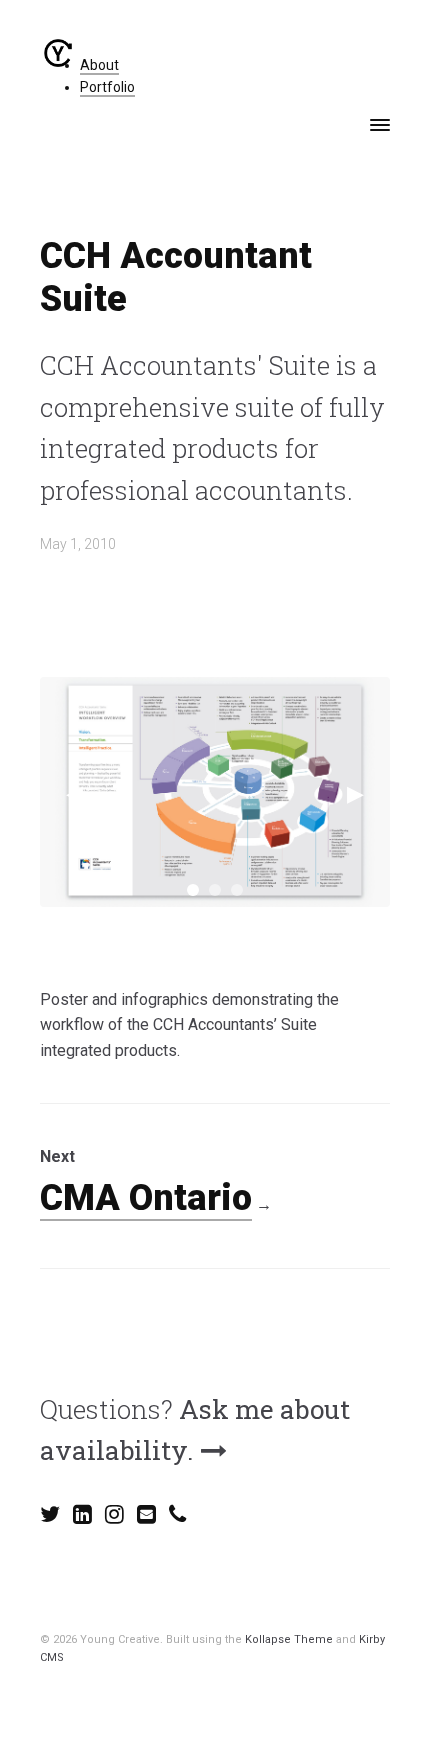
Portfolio (107, 87)
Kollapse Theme (289, 1639)
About (99, 65)
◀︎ (74, 792)
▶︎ (355, 792)
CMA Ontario (146, 1198)
